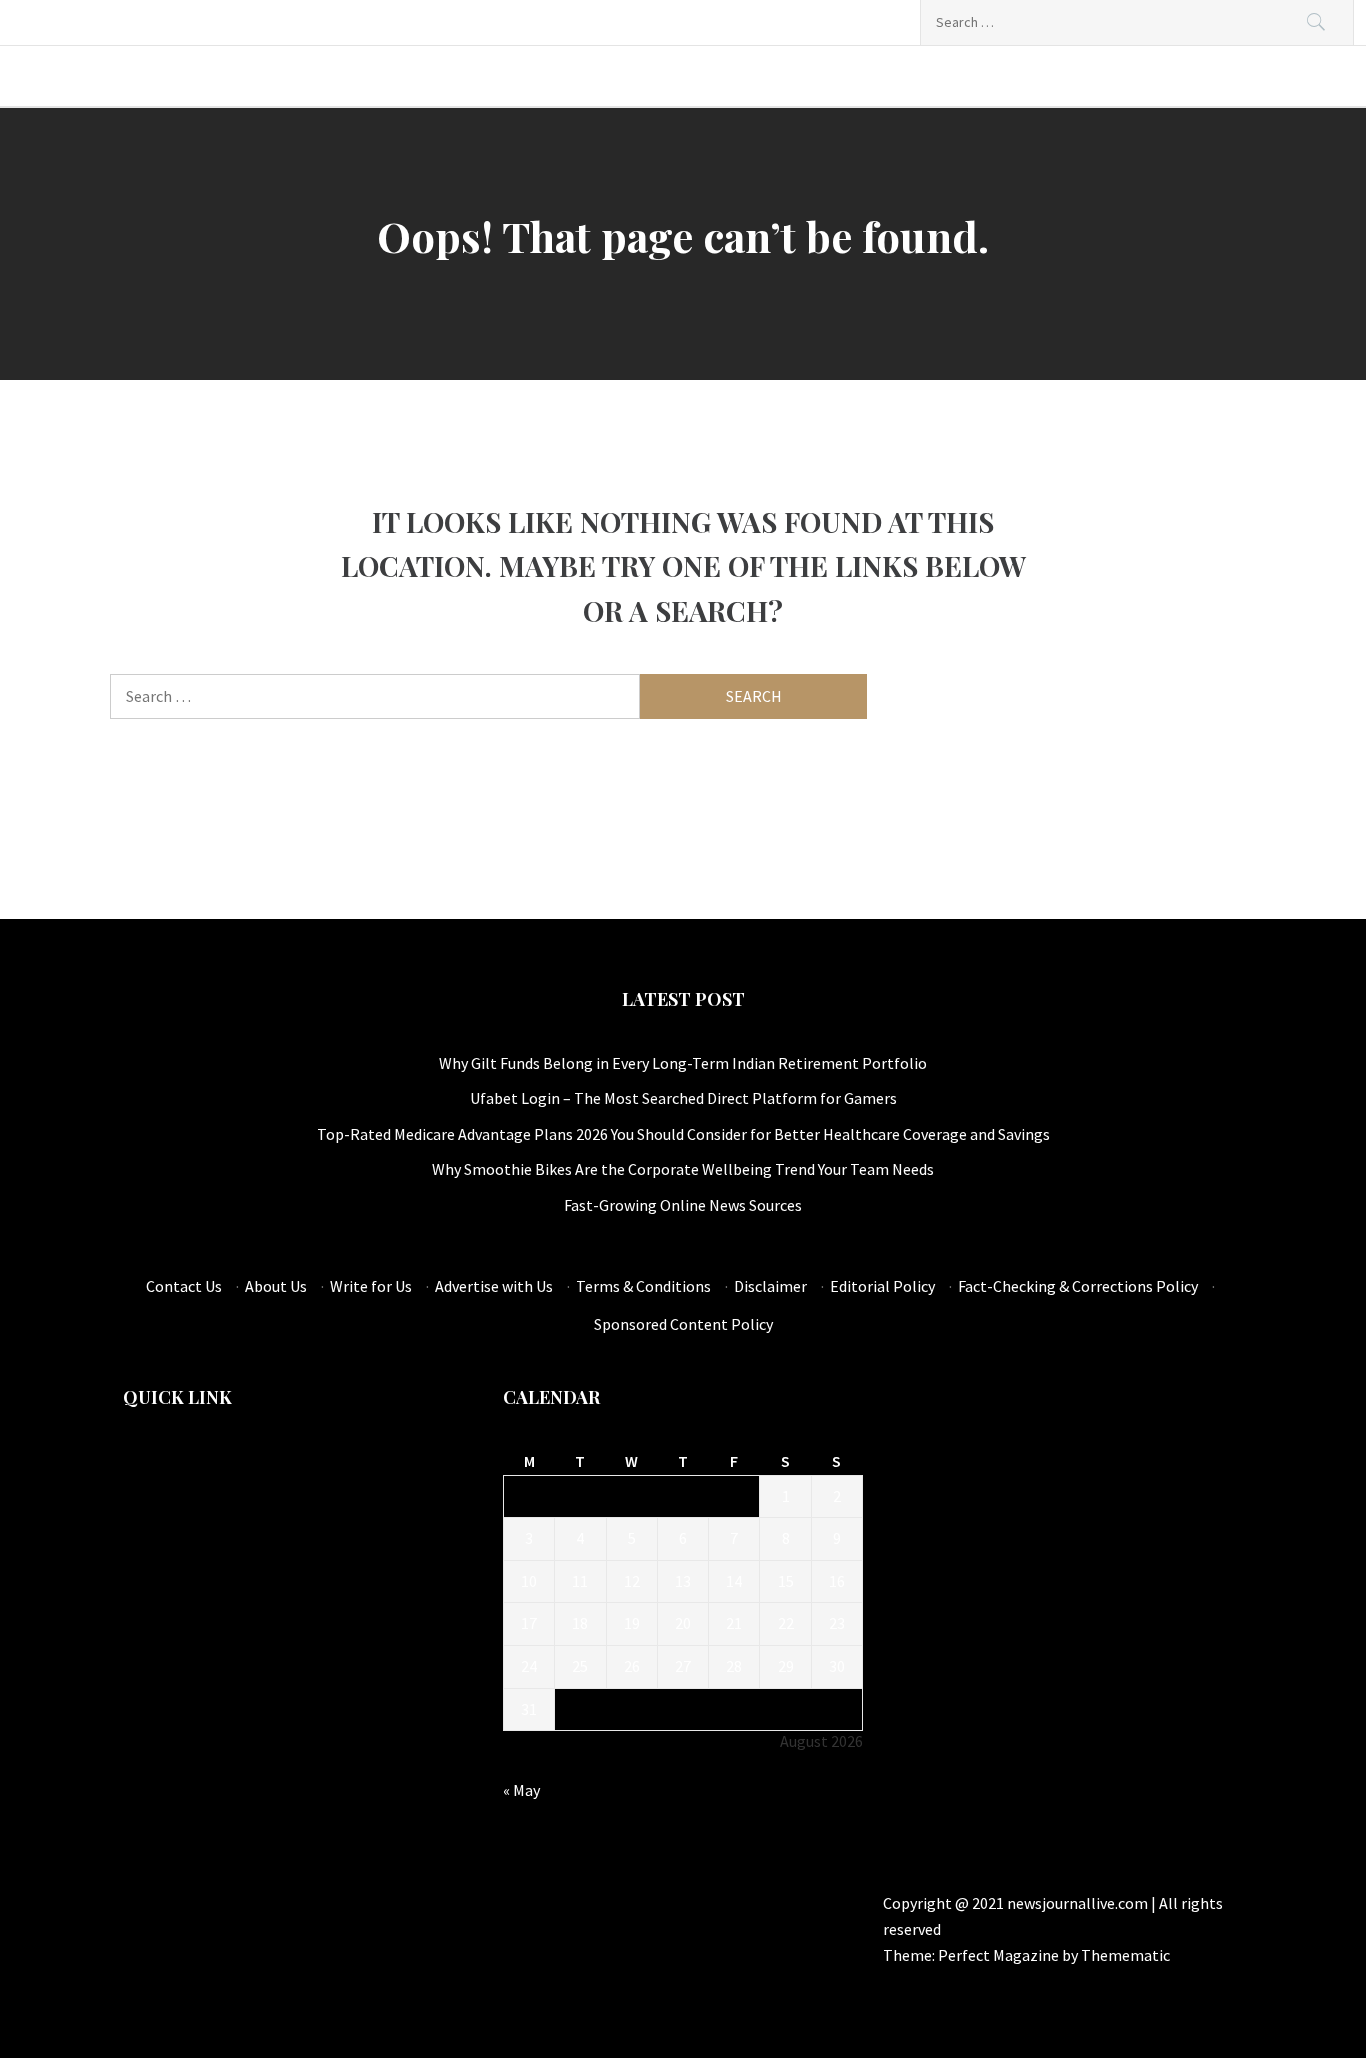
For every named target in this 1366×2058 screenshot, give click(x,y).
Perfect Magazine (1000, 1955)
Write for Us (371, 1286)
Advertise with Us (494, 1286)
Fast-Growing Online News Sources (683, 1205)
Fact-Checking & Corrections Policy (1078, 1286)
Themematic (1125, 1955)
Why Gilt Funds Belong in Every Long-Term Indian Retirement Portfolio (683, 1063)
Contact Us (184, 1286)
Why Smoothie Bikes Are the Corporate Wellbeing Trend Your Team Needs (683, 1169)
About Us (276, 1286)
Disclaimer (770, 1286)
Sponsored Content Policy (683, 1324)
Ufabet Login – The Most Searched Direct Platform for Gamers (683, 1098)
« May (521, 1790)
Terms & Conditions (643, 1286)
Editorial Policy (882, 1286)
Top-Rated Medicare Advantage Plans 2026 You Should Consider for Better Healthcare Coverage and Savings (683, 1134)
